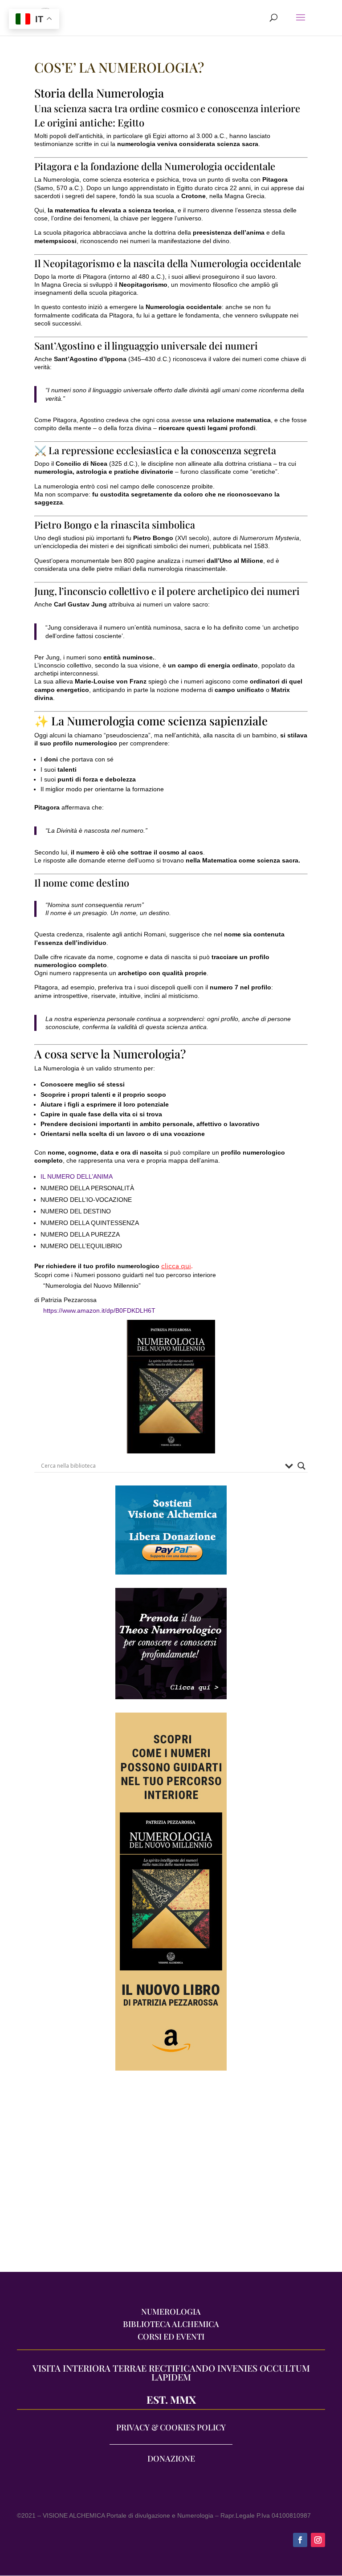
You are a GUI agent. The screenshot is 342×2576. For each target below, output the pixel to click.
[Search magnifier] (301, 1466)
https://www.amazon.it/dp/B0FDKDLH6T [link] (99, 1310)
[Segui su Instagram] (318, 2540)
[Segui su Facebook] (300, 2540)
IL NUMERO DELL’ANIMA (77, 1176)
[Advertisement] (171, 2176)
